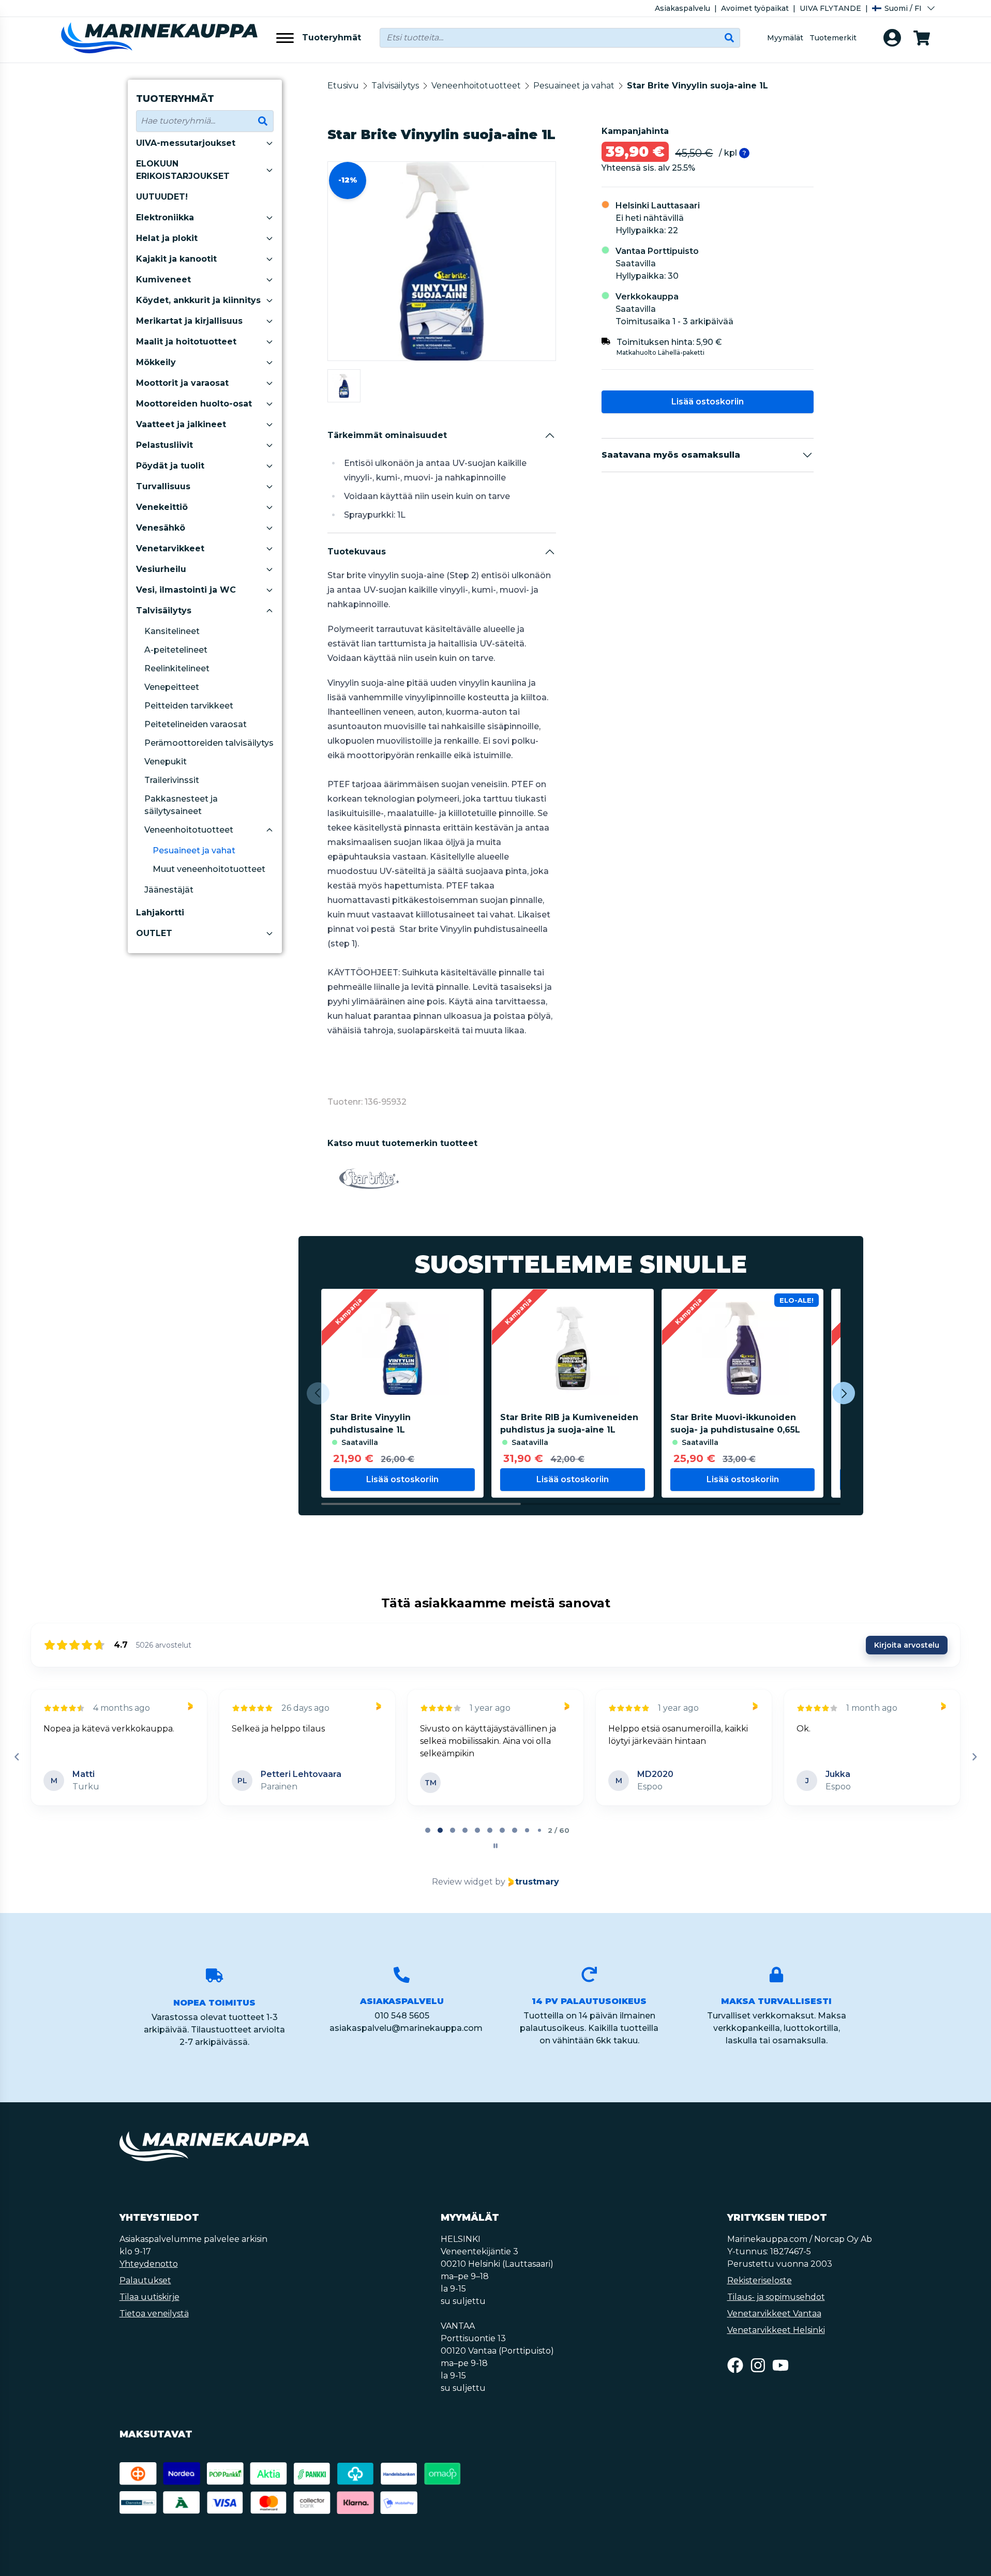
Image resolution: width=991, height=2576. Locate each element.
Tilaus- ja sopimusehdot (776, 2297)
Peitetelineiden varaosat (196, 724)
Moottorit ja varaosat (182, 383)
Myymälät (785, 38)
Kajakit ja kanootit (176, 259)
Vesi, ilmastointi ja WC (186, 590)
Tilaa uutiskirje (149, 2297)
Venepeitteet (172, 687)
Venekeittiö (162, 507)
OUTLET (154, 933)
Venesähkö (161, 528)
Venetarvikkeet (170, 548)
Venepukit (166, 762)
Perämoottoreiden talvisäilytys (209, 743)
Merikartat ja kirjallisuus (189, 321)
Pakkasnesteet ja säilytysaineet (181, 805)
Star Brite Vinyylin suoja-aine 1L (697, 86)
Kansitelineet (172, 631)
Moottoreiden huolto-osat (194, 404)
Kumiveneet (163, 280)
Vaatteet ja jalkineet (181, 424)
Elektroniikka (165, 217)
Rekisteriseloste (760, 2280)
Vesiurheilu (161, 569)
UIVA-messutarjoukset (186, 143)
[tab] (428, 1830)
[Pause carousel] (495, 1846)
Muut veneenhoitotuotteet (209, 869)
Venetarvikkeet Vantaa (774, 2314)
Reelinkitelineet (177, 668)
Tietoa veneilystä (154, 2314)
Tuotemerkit (833, 38)
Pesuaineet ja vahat (194, 850)
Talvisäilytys (164, 611)
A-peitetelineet (176, 650)
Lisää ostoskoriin (708, 402)
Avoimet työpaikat (755, 8)
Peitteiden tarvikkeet (189, 706)
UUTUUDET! (162, 197)
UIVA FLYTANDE (830, 8)
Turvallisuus (163, 486)
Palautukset (145, 2280)
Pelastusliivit (164, 445)
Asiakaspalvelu (682, 8)
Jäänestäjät (169, 890)
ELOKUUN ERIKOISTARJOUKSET (183, 170)
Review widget (462, 1882)
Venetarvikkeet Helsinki (776, 2330)
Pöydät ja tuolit (170, 466)
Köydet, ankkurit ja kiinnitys (198, 300)
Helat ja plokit (167, 238)
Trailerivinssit (172, 780)
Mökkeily (156, 362)
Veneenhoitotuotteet (189, 830)
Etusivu (343, 86)
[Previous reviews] (17, 1757)
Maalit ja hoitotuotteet (186, 342)
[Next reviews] (974, 1757)
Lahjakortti (160, 913)
